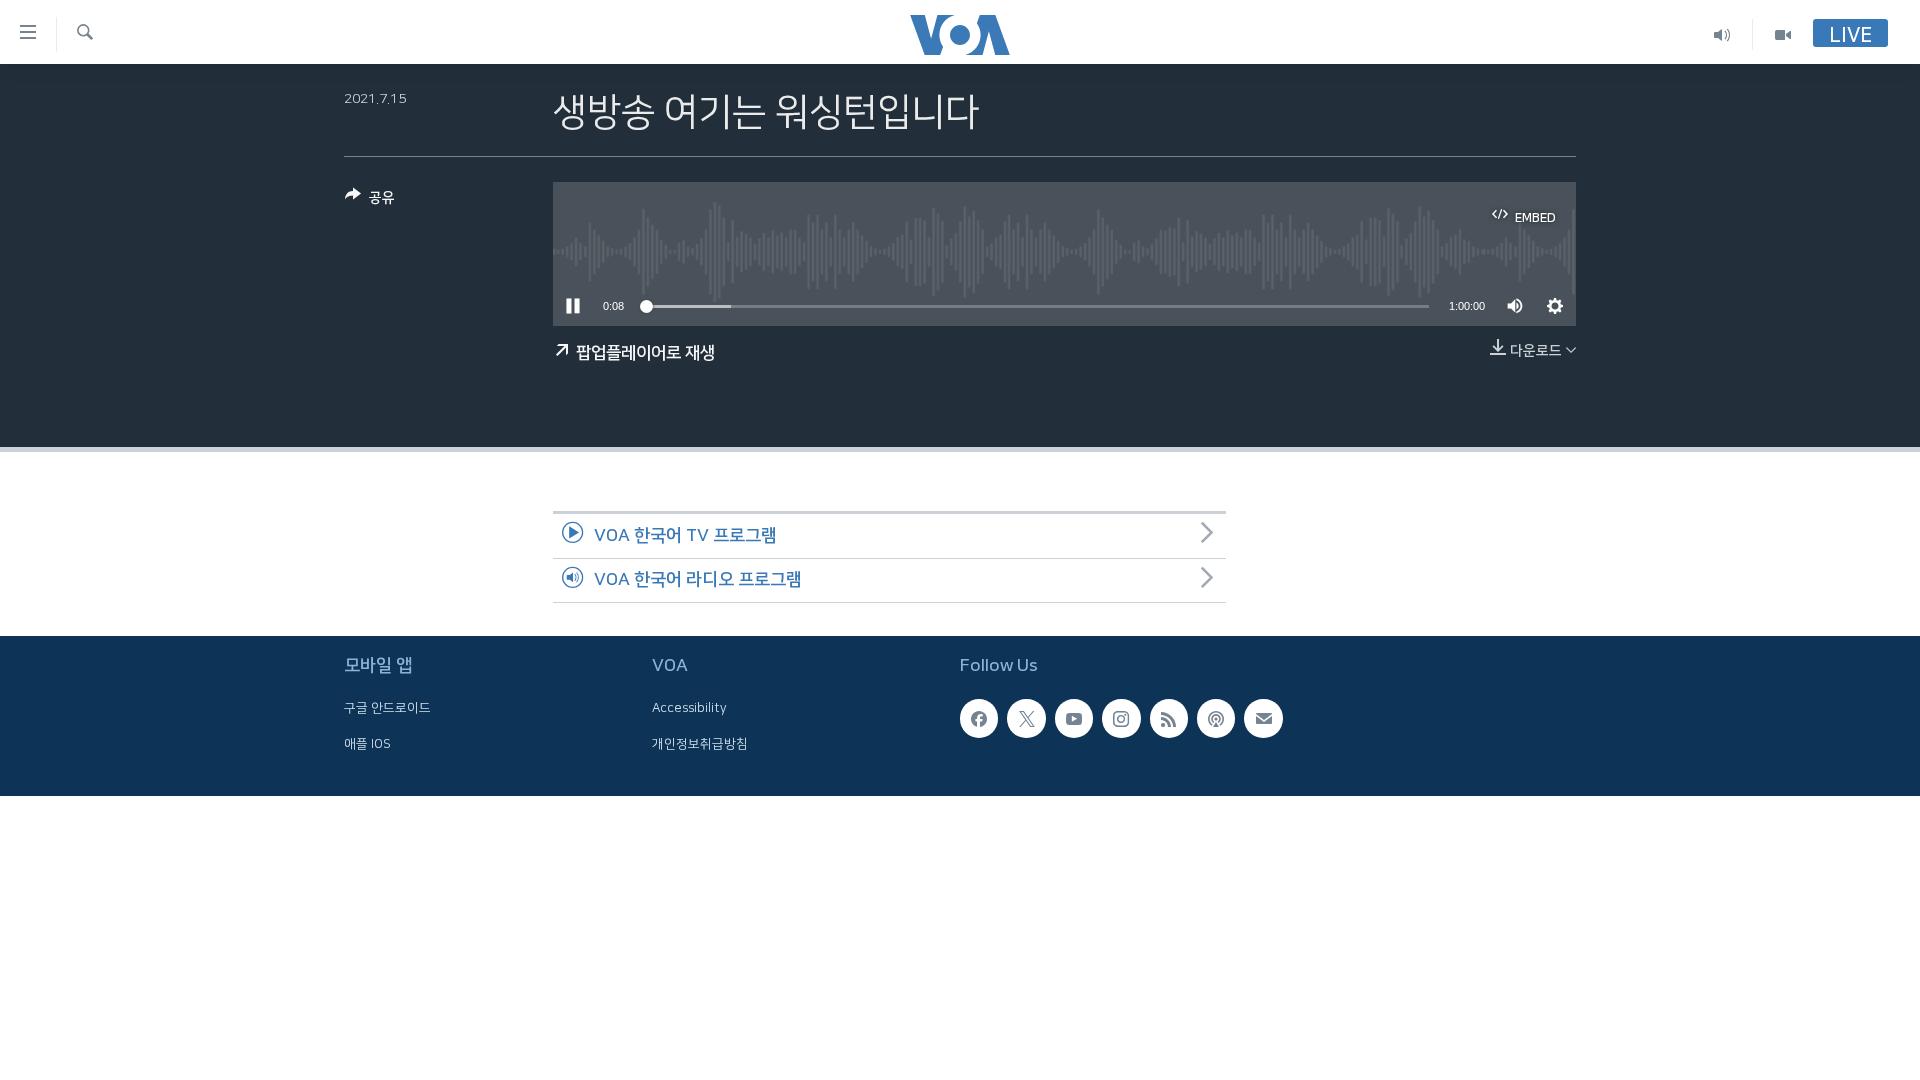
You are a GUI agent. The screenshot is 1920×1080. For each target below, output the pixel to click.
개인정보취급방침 (700, 744)
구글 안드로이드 (387, 709)
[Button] (370, 201)
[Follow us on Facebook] (979, 719)
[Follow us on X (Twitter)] (1026, 719)
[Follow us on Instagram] (1121, 719)
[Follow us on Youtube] (1074, 719)
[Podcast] (1216, 719)
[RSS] (1169, 719)
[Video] (1783, 34)
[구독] (1263, 719)
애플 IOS (367, 744)
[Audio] (1722, 34)
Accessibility (689, 709)
